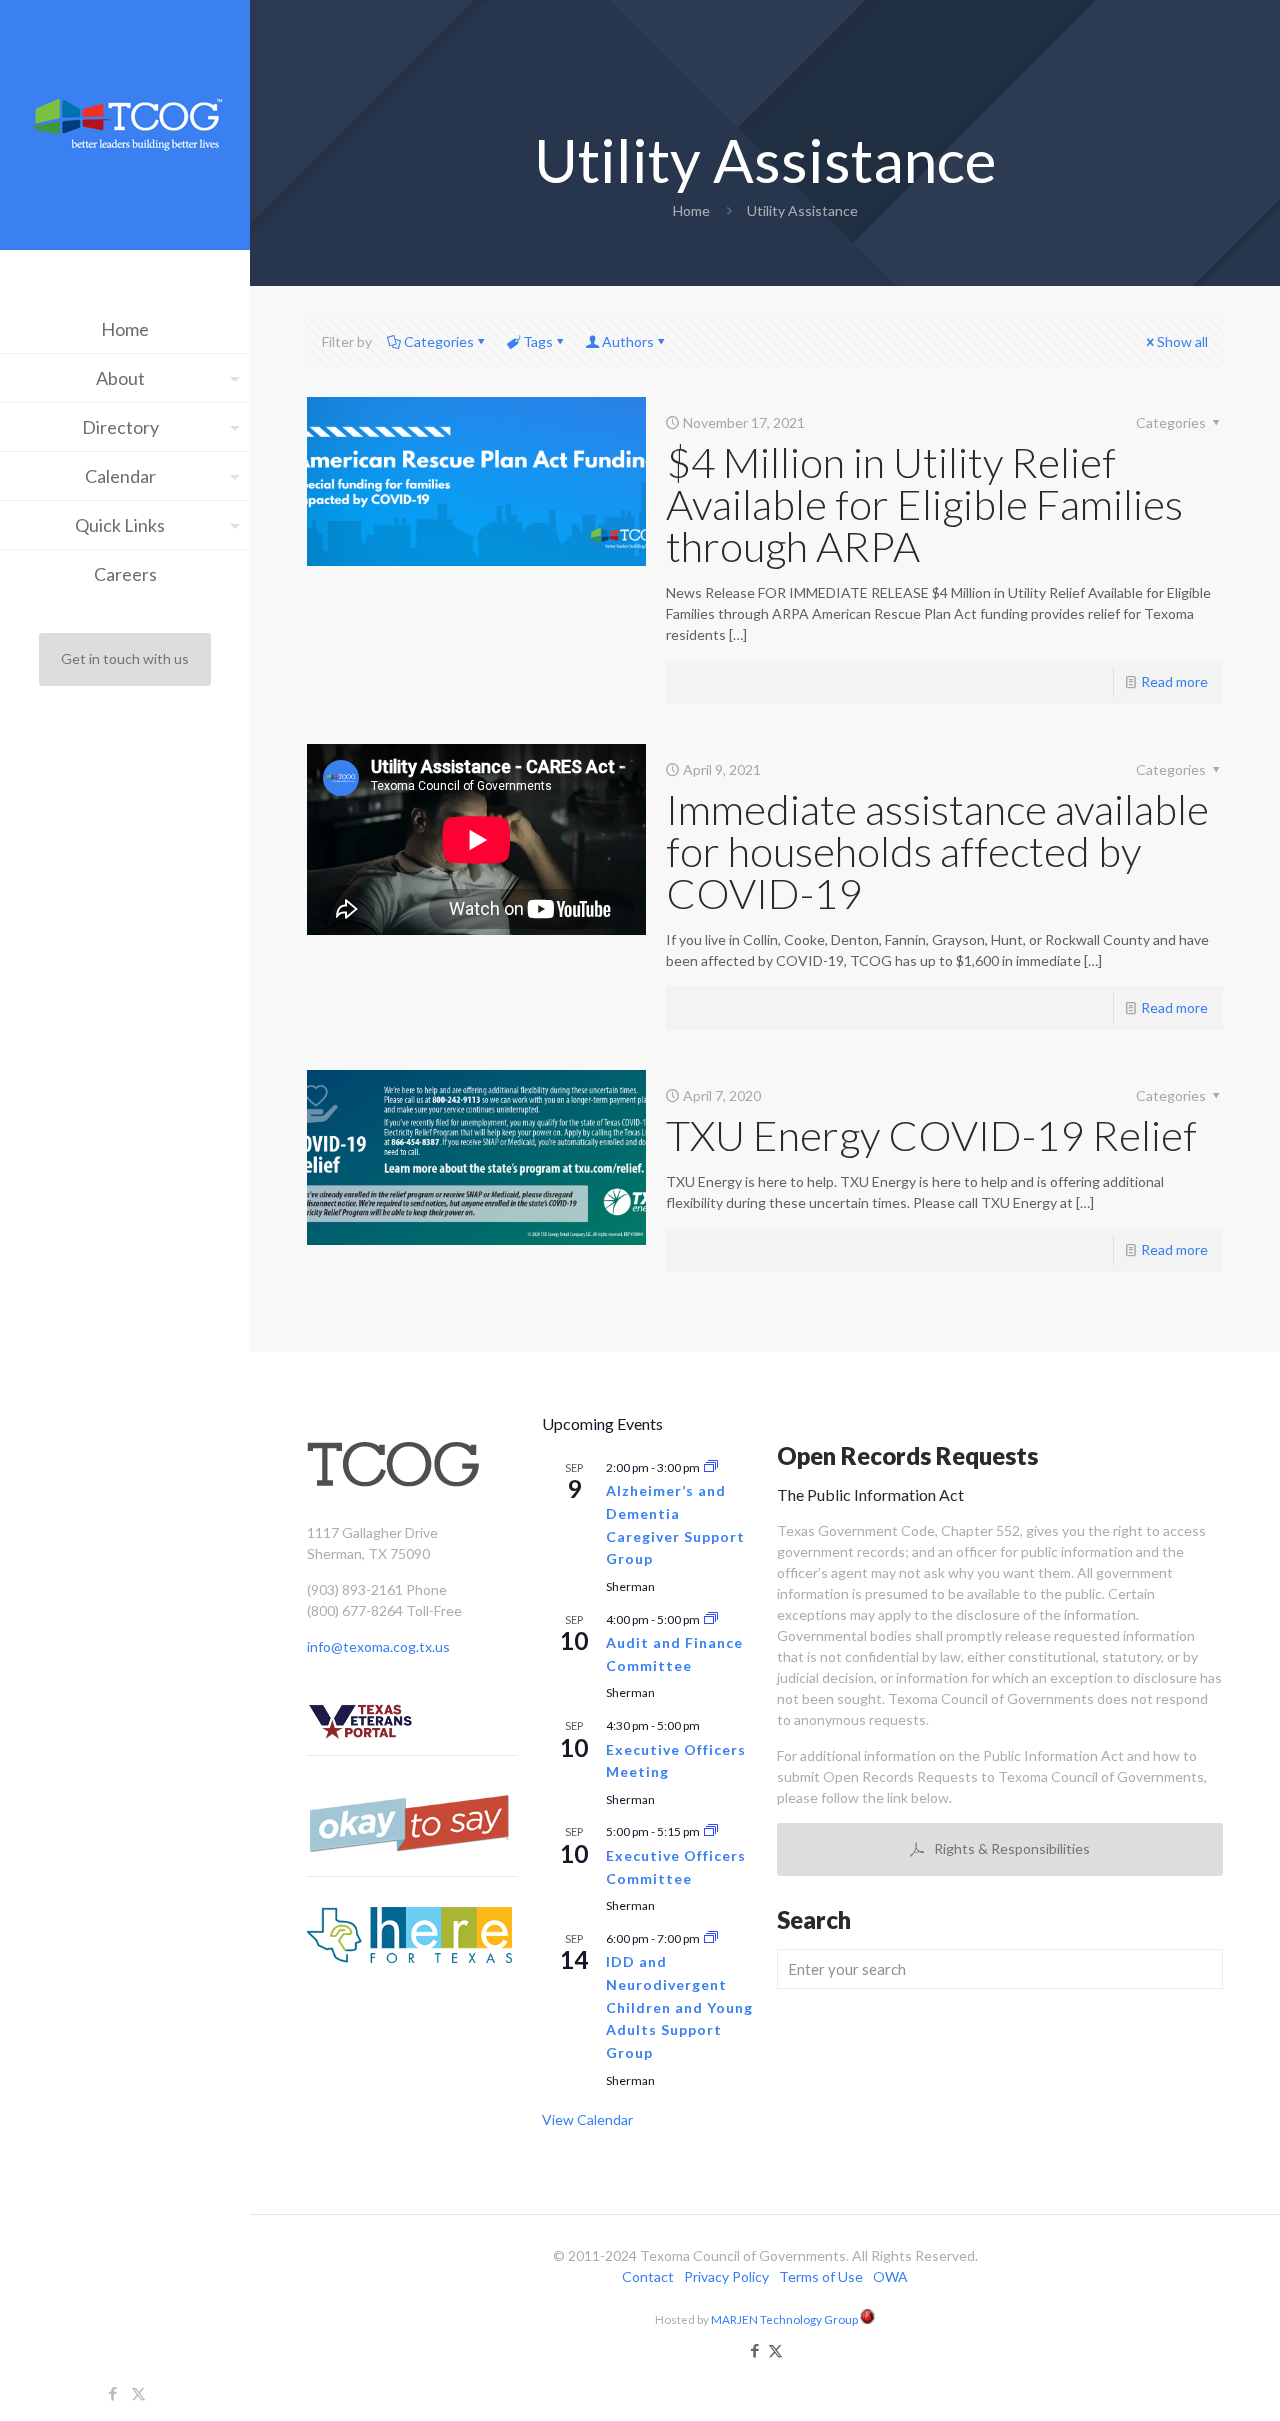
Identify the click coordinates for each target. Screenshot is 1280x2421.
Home (691, 210)
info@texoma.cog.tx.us (378, 1646)
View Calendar (587, 2119)
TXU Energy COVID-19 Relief (931, 1135)
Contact (648, 2276)
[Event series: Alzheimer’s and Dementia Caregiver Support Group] (711, 1467)
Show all (1182, 341)
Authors (628, 341)
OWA (890, 2276)
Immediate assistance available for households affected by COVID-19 (937, 851)
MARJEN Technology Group (785, 2319)
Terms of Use (821, 2276)
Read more (1174, 681)
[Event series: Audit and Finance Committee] (711, 1619)
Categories (439, 341)
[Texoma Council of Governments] (125, 127)
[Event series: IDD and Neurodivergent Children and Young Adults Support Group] (711, 1938)
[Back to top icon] (1184, 2380)
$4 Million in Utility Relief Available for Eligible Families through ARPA (924, 504)
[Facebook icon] (113, 2393)
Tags (538, 341)
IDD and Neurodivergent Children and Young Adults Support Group (679, 2007)
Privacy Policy (726, 2276)
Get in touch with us (125, 658)
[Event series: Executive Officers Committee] (711, 1831)
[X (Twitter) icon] (138, 2393)
